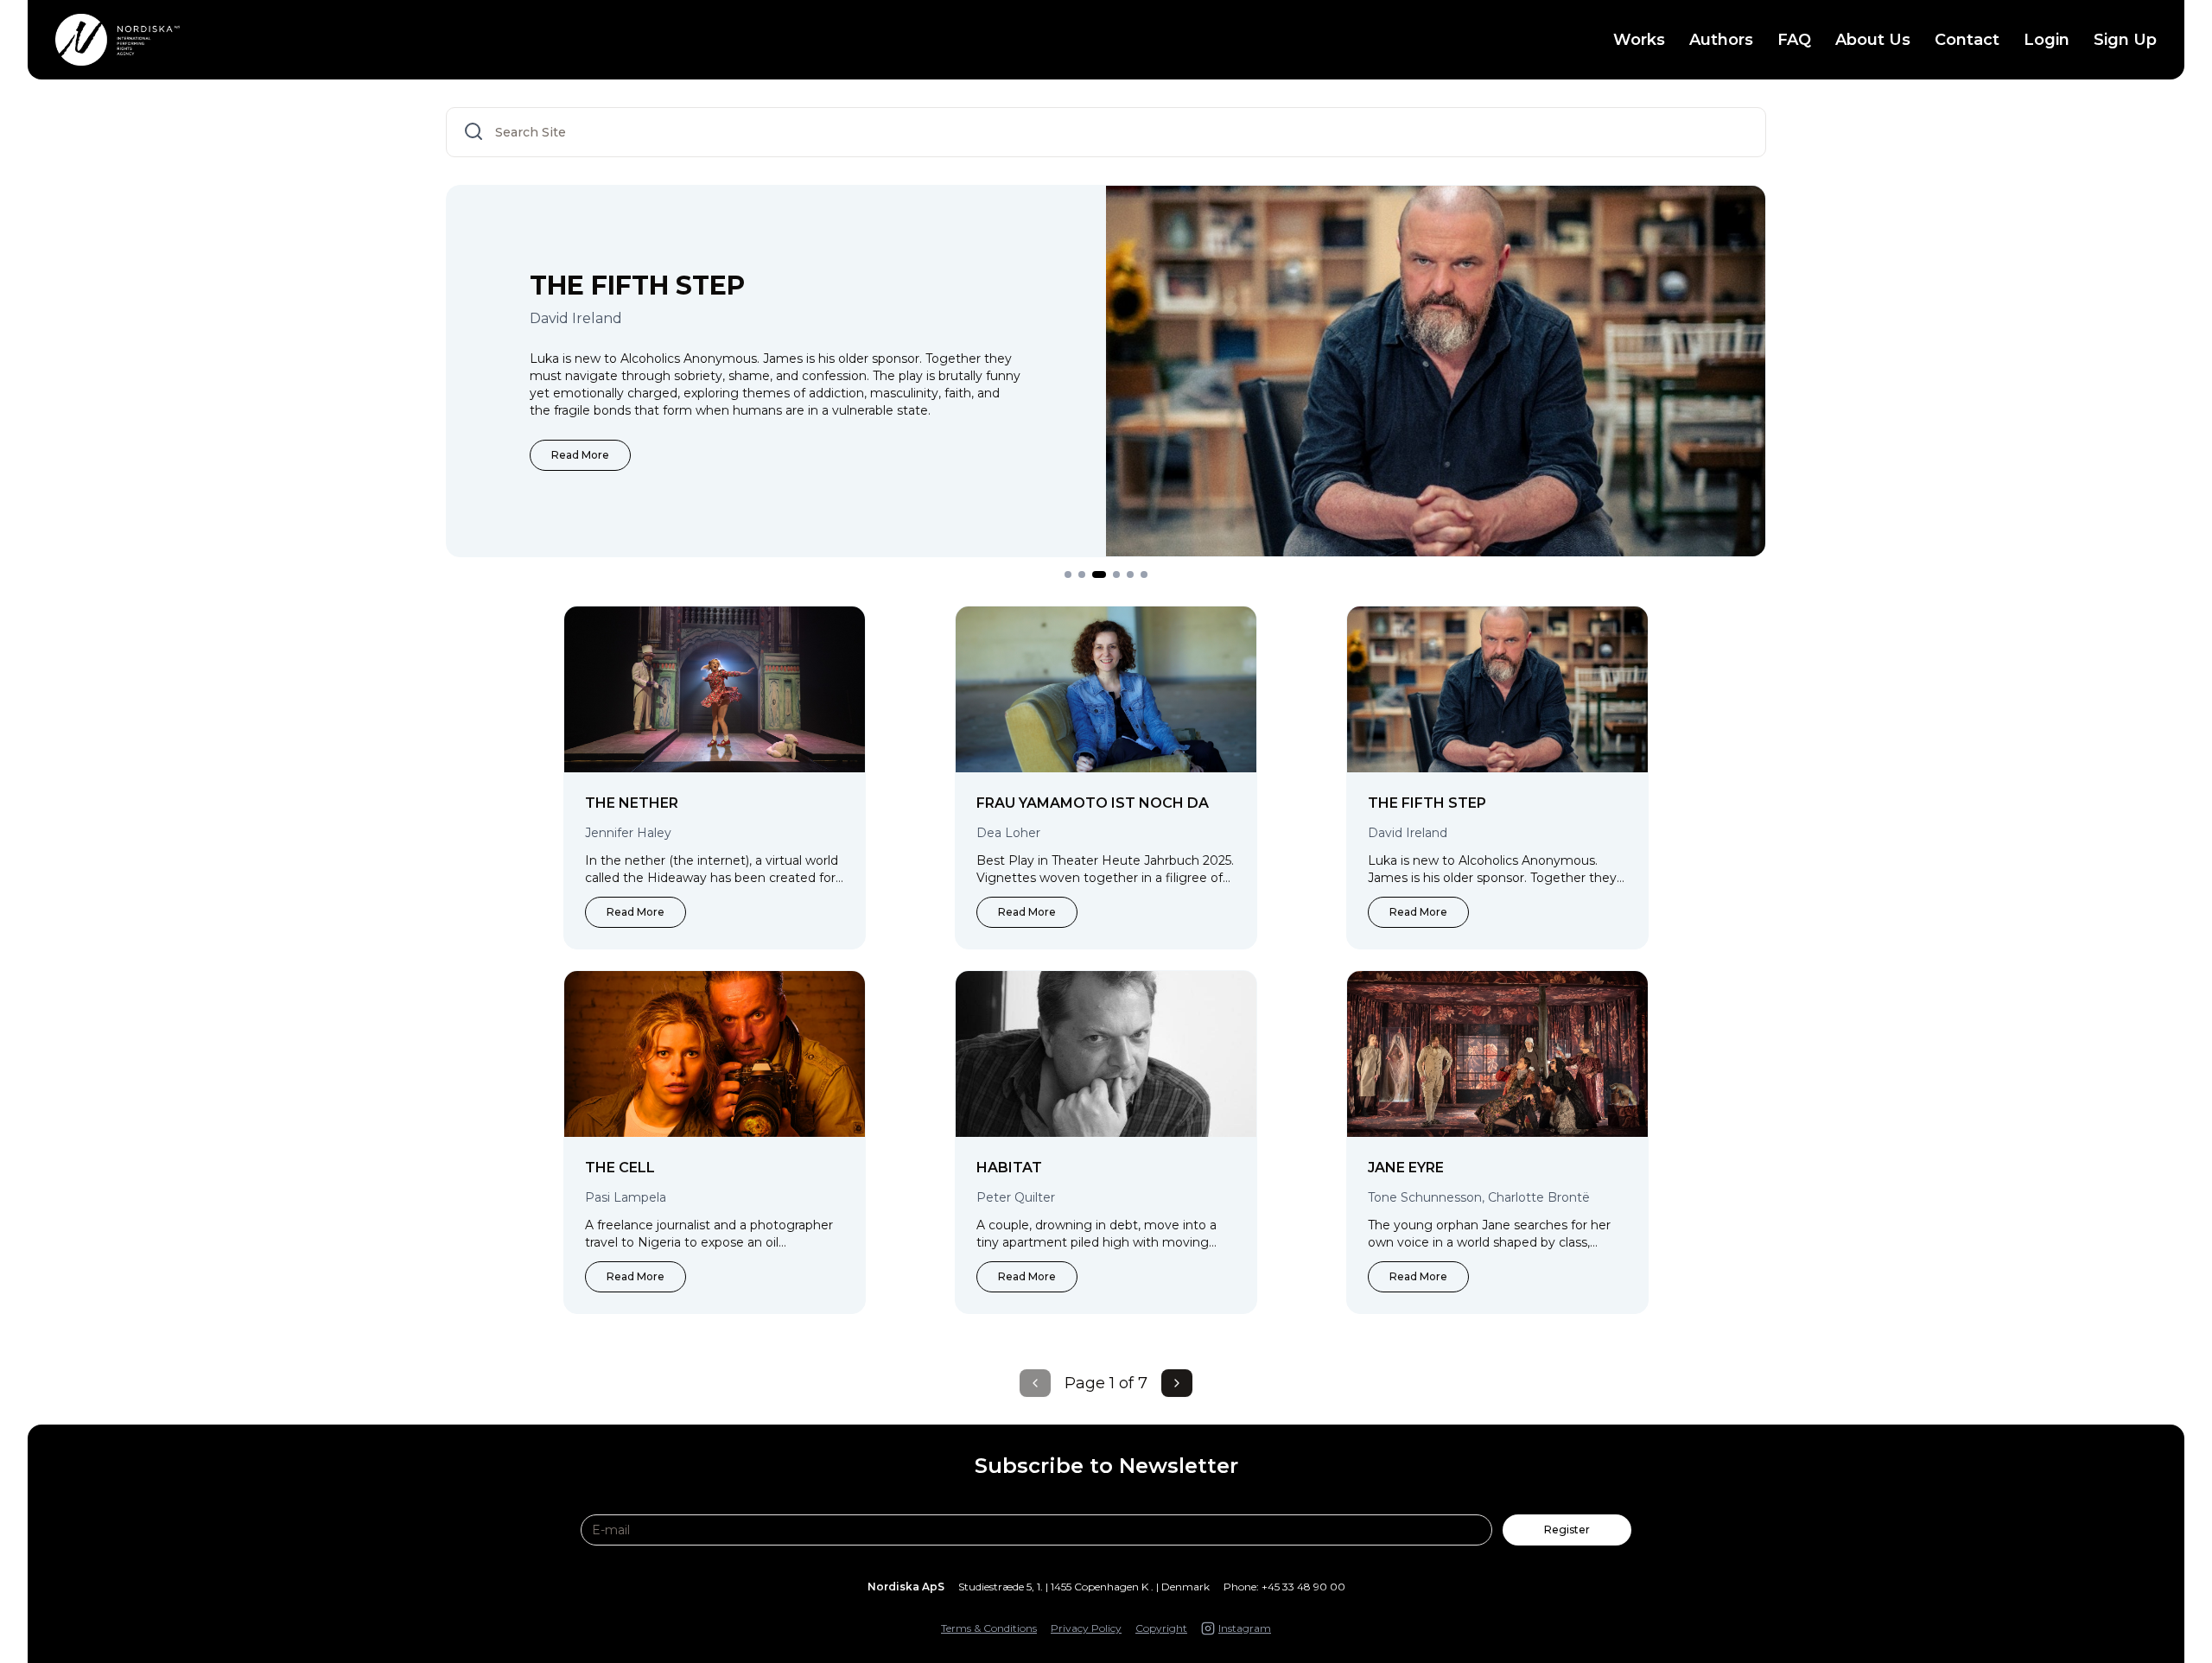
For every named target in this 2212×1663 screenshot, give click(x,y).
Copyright (1161, 1628)
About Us (1873, 40)
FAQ (1794, 40)
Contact (1967, 40)
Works (1639, 40)
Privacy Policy (1086, 1628)
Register (1567, 1530)
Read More (580, 455)
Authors (1721, 40)
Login (2047, 40)
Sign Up (2125, 40)
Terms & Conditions (989, 1628)
